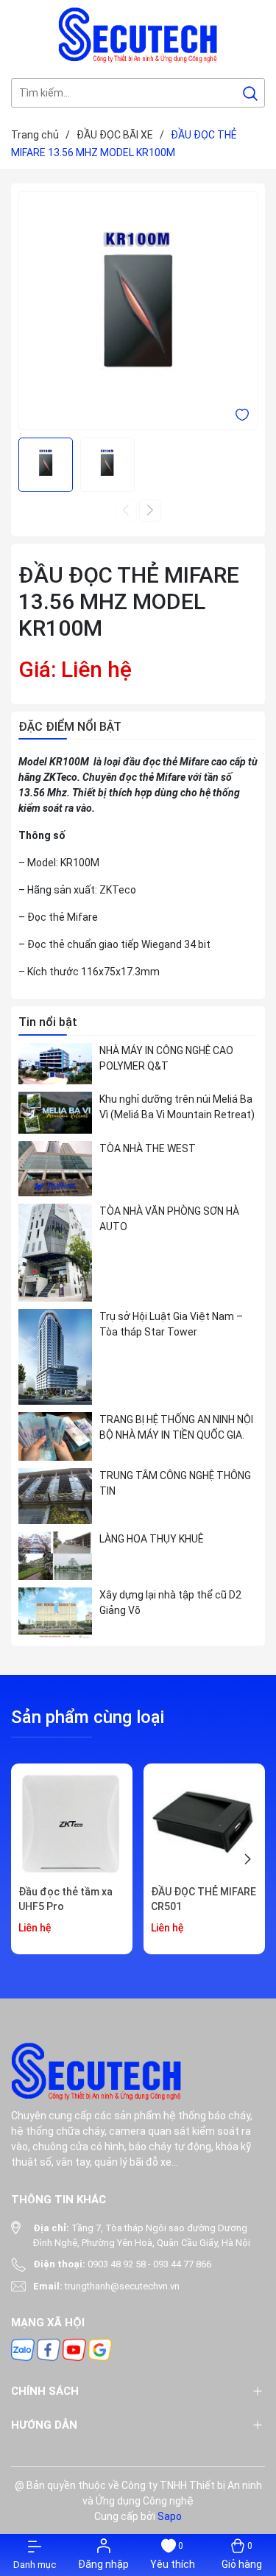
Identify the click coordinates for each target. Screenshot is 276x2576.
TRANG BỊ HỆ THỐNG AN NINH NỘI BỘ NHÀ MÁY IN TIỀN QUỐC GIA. (176, 1427)
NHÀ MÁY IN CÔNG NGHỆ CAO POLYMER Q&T (166, 1058)
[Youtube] (74, 2349)
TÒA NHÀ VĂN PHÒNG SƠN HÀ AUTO (169, 1219)
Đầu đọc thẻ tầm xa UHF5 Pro (66, 1899)
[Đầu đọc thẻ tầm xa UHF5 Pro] (72, 1824)
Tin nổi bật (48, 1022)
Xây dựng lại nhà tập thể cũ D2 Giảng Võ (170, 1603)
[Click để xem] (138, 310)
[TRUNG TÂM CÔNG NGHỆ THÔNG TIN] (55, 1496)
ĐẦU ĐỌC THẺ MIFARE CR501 (204, 1899)
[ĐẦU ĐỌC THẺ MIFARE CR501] (204, 1824)
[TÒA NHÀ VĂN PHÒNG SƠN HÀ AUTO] (55, 1253)
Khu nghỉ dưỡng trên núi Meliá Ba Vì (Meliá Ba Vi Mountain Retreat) (177, 1107)
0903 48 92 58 (117, 2264)
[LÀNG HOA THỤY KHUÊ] (55, 1556)
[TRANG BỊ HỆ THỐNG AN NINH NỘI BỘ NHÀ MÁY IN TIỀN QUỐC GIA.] (55, 1436)
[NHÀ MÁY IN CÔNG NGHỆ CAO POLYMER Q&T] (55, 1064)
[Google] (100, 2349)
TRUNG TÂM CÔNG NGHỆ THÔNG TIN (175, 1483)
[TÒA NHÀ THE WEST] (55, 1169)
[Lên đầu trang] (252, 2471)
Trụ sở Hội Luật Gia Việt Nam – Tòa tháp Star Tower (171, 1324)
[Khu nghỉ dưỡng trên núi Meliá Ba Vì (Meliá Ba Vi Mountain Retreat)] (55, 1112)
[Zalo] (23, 2349)
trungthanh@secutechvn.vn (122, 2286)
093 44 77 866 (182, 2264)
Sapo (170, 2516)
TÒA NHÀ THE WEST (148, 1148)
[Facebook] (49, 2349)
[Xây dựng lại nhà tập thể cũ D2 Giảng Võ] (55, 1613)
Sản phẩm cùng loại (88, 1717)
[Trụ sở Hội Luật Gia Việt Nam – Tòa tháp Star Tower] (55, 1357)
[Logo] (138, 35)
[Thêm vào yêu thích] (242, 414)
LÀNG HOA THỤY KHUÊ (152, 1539)
